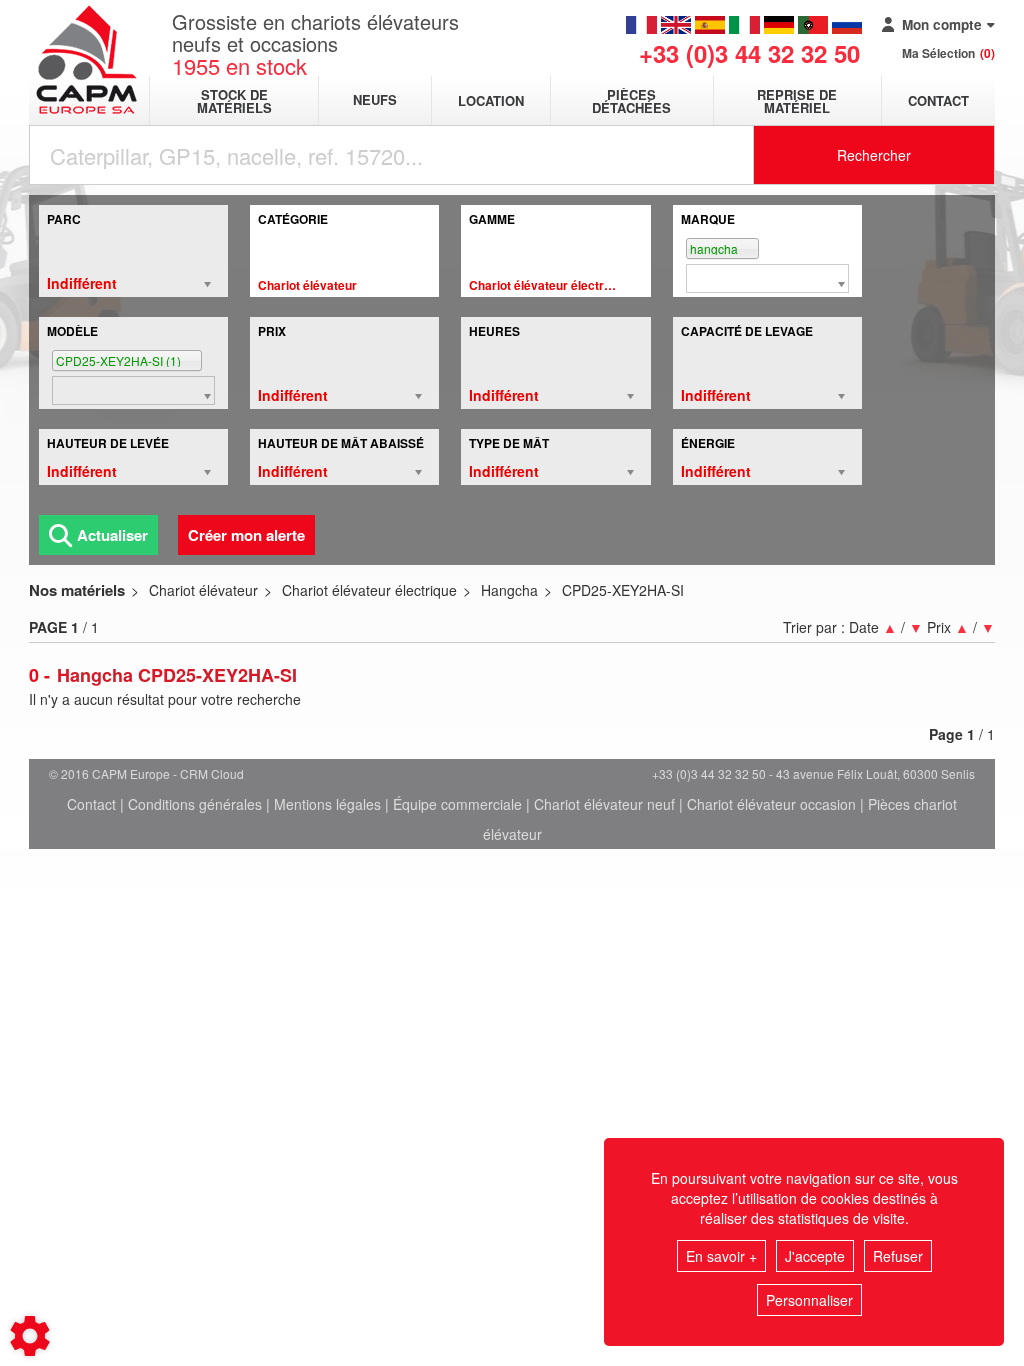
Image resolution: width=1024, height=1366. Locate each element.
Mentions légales (327, 804)
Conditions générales (195, 804)
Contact (938, 100)
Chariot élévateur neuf (604, 804)
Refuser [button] (898, 1256)
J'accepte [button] (815, 1256)
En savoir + (721, 1256)
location (491, 100)
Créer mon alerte (246, 535)
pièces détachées (631, 101)
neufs (375, 100)
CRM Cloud (212, 773)
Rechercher (874, 155)
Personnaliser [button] (809, 1300)
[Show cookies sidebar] (30, 1336)
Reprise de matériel (797, 101)
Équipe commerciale (457, 804)
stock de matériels (234, 101)
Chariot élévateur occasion (771, 804)
